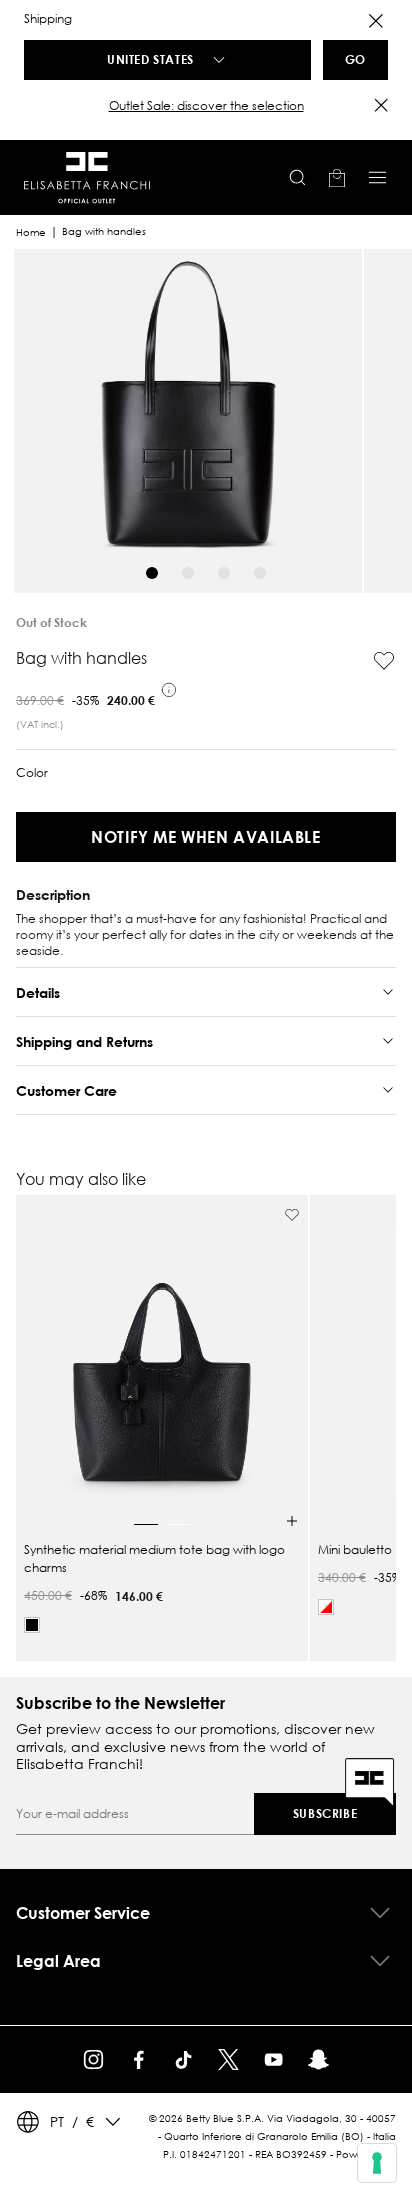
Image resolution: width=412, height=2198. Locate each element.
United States (150, 59)
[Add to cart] (292, 1521)
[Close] (376, 21)
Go (355, 59)
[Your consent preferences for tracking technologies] (377, 2163)
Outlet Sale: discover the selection (206, 105)
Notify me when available (205, 836)
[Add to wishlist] (384, 661)
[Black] (32, 1625)
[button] (206, 106)
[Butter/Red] (326, 1607)
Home (31, 232)
